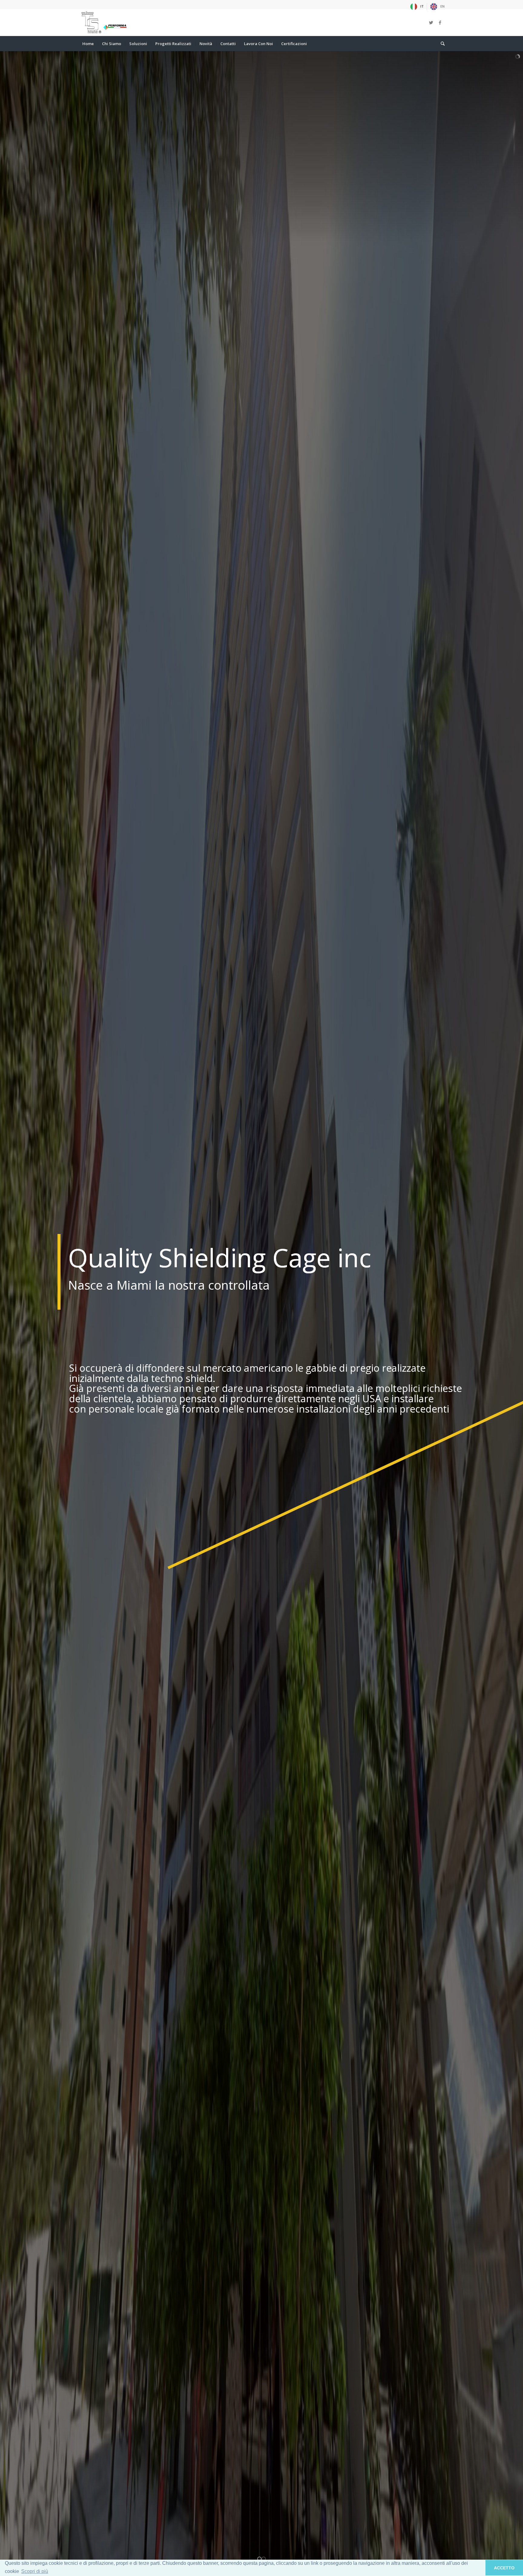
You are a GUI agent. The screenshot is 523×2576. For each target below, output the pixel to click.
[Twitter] (431, 22)
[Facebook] (440, 22)
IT (422, 6)
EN (442, 6)
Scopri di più (35, 2571)
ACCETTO (504, 2568)
